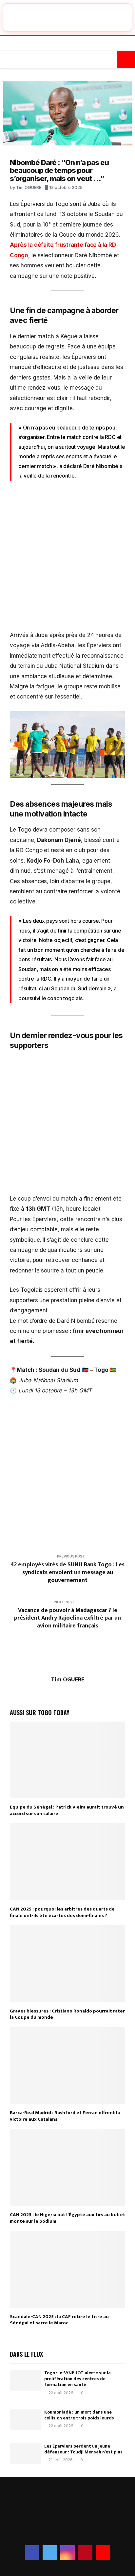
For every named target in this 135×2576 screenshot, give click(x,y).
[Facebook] (54, 44)
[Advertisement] (67, 560)
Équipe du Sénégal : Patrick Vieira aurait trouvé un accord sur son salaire (67, 1810)
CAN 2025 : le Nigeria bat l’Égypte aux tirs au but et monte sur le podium (67, 2218)
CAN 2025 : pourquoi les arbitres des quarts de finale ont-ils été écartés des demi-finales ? (62, 1912)
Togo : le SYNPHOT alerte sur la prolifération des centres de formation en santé (77, 2379)
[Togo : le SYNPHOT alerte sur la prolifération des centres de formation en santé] (25, 2380)
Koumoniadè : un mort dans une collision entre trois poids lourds (79, 2415)
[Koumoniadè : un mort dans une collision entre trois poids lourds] (25, 2420)
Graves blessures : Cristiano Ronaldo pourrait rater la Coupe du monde (67, 2014)
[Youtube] (81, 44)
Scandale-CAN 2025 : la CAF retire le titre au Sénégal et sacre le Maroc (59, 2320)
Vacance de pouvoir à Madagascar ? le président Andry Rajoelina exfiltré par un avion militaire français (67, 1618)
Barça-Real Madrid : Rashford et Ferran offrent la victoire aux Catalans (65, 2116)
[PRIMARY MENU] (9, 59)
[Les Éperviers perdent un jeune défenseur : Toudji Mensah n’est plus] (25, 2454)
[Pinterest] (75, 44)
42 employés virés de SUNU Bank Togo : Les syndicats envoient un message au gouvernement (67, 1573)
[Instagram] (68, 44)
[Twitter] (61, 44)
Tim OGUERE (29, 187)
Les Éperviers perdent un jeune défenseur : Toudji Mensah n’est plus (83, 2449)
